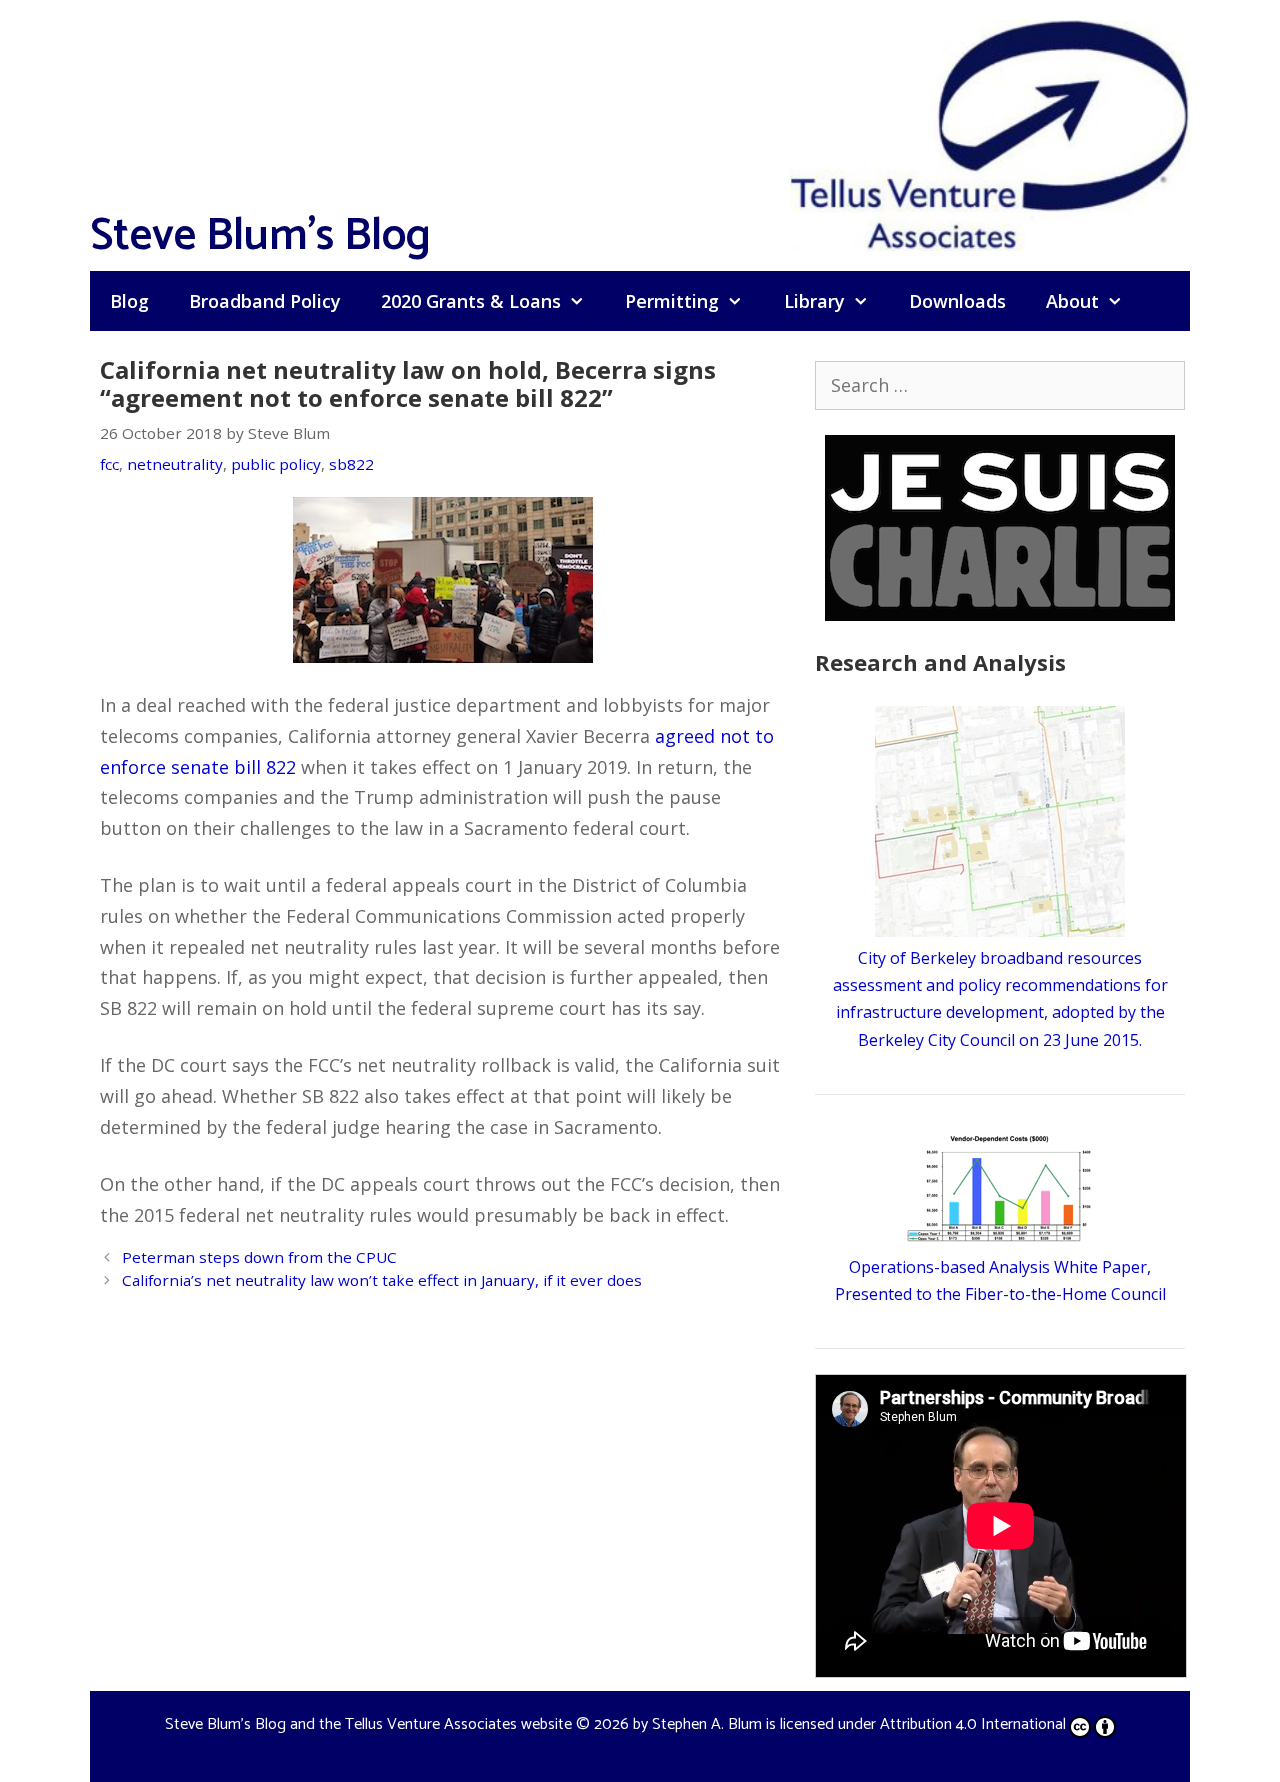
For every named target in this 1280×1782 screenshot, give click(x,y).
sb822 (351, 464)
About (1072, 301)
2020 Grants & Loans (471, 301)
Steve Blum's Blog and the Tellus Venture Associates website (368, 1724)
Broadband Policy (265, 301)
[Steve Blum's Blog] (990, 133)
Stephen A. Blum (707, 1724)
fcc (109, 464)
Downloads (957, 301)
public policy (276, 464)
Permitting (672, 301)
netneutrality (175, 464)
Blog (129, 301)
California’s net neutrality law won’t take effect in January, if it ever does (382, 1280)
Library (814, 301)
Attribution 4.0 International (973, 1724)
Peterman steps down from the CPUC (259, 1257)
